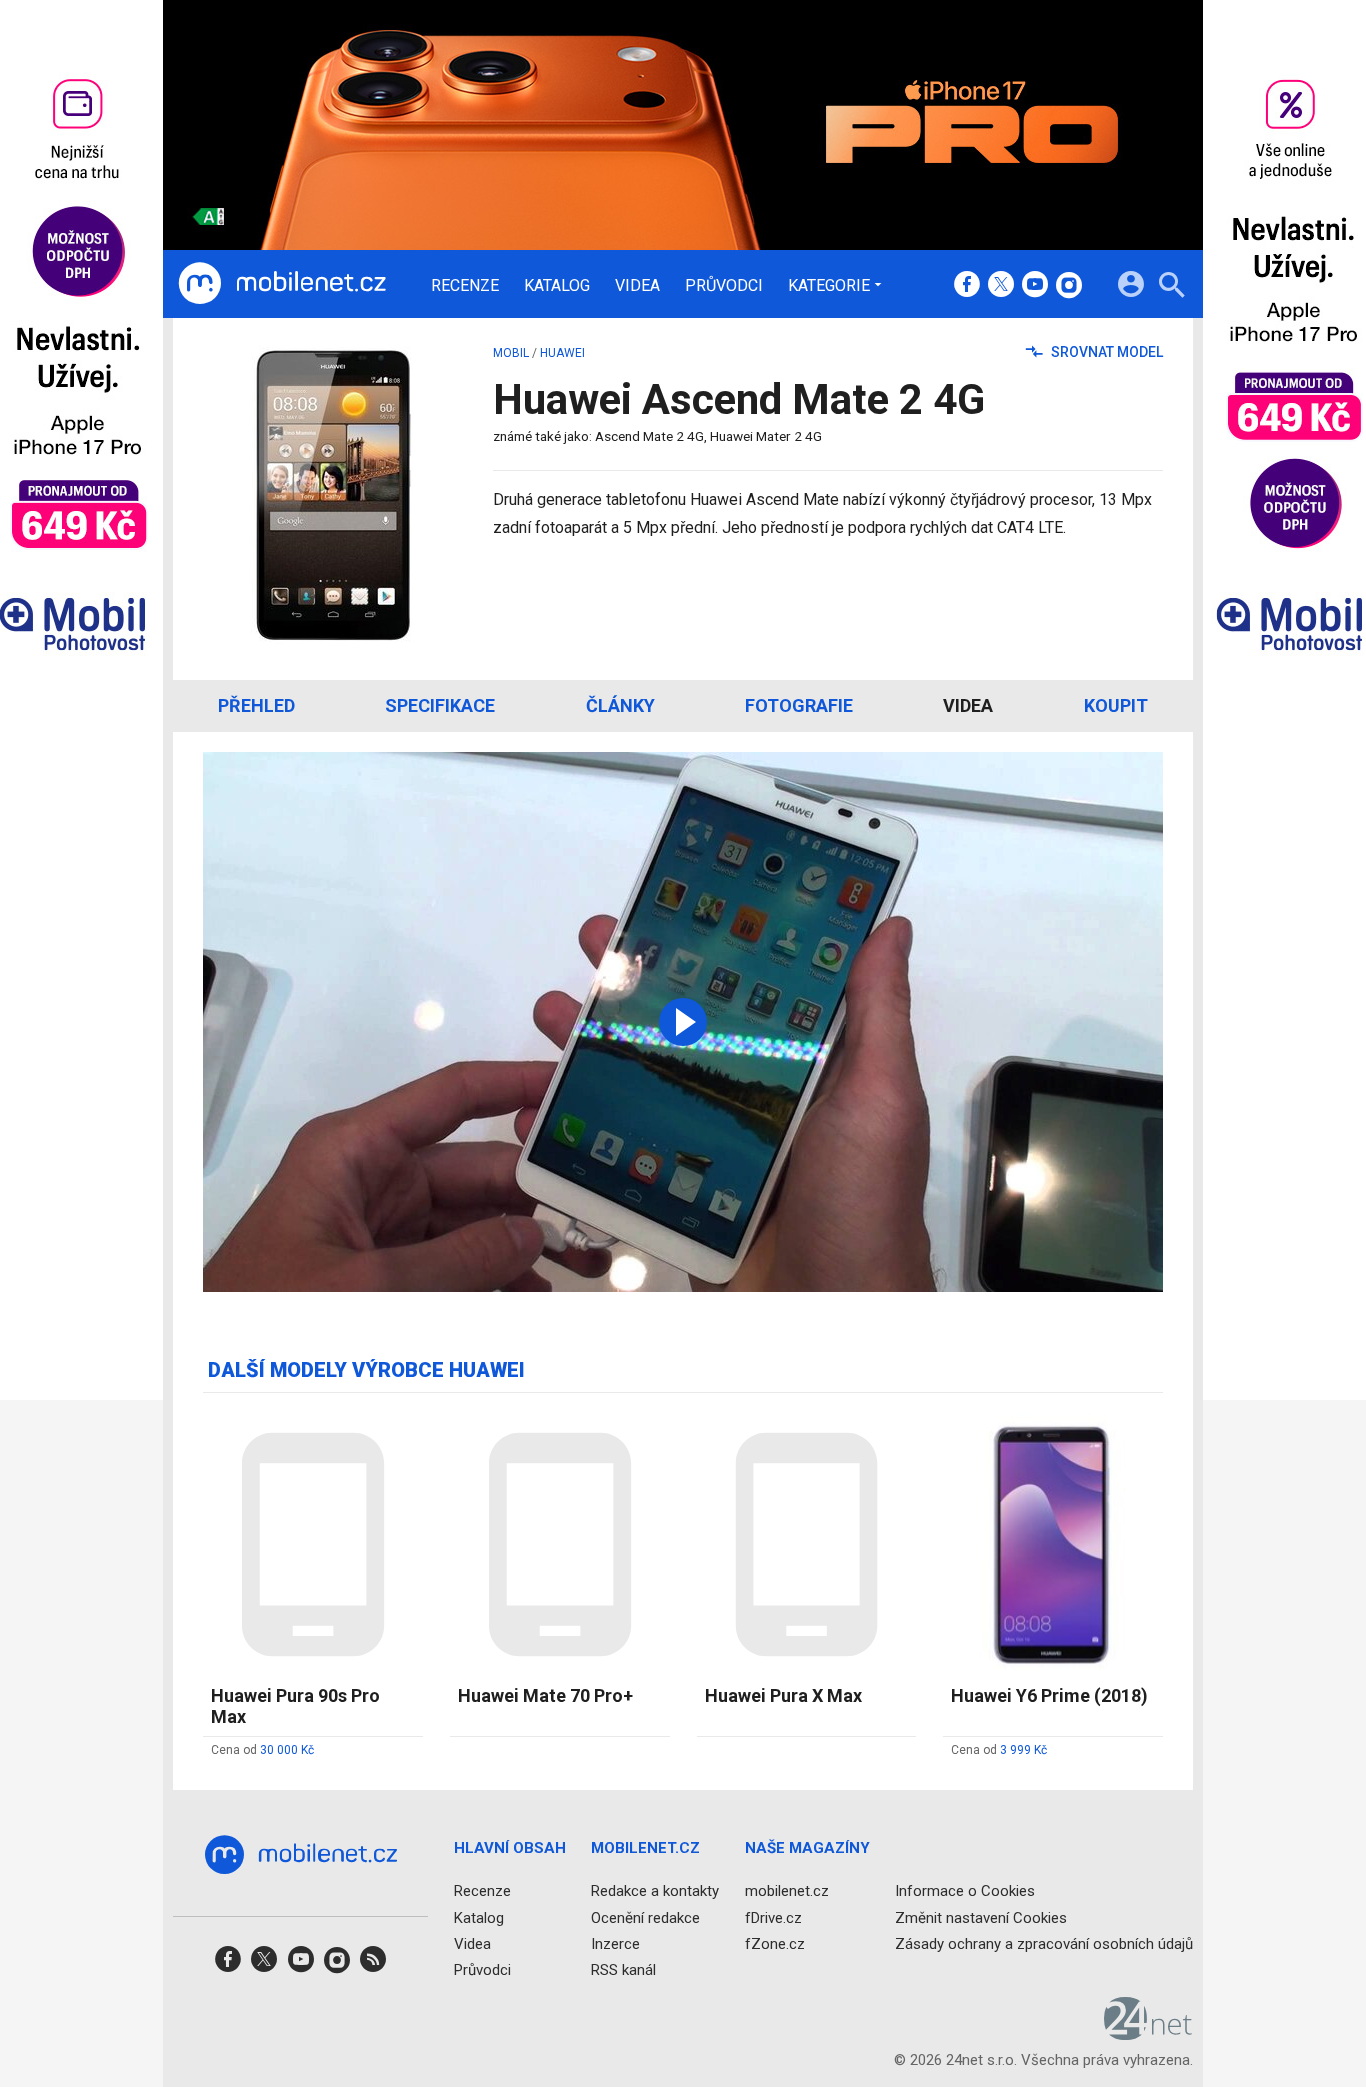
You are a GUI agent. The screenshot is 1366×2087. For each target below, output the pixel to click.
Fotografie (799, 705)
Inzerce (615, 1943)
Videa (637, 286)
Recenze (465, 286)
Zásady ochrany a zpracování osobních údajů (1044, 1943)
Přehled (256, 705)
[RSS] (373, 1965)
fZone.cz (775, 1943)
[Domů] (282, 284)
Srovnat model (1105, 352)
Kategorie (829, 285)
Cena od (262, 1750)
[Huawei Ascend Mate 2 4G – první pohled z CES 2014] (683, 1022)
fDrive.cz (773, 1917)
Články (620, 705)
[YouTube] (1035, 286)
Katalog (557, 286)
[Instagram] (1069, 286)
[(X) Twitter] (1001, 286)
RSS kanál (623, 1970)
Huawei (562, 353)
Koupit (1116, 705)
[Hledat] (1171, 287)
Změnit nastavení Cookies (981, 1917)
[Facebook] (967, 286)
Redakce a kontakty (655, 1891)
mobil (511, 353)
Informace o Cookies (965, 1891)
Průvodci (724, 286)
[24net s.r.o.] (1148, 2033)
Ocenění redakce (645, 1917)
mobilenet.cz (787, 1891)
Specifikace (440, 705)
